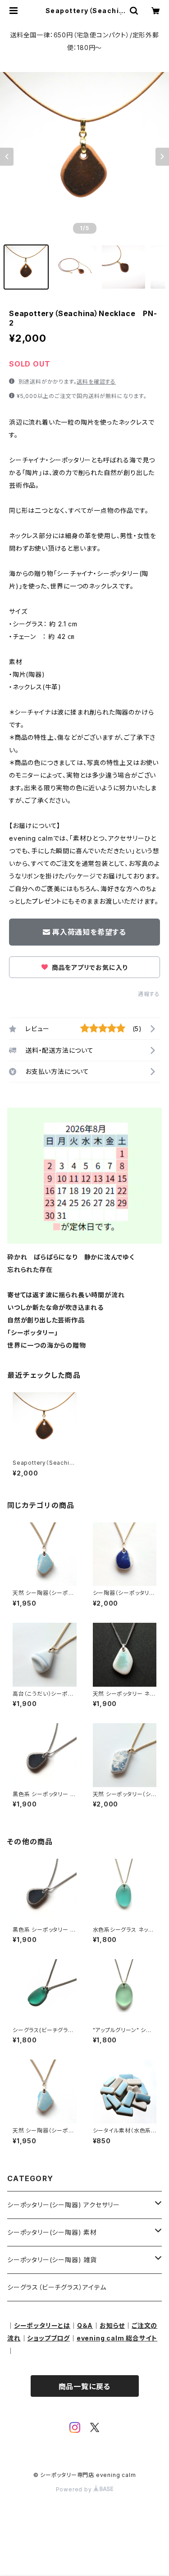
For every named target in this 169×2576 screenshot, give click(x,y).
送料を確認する (96, 382)
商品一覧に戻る (85, 2386)
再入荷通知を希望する (89, 932)
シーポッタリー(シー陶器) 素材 (52, 2232)
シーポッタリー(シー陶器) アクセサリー (64, 2205)
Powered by (75, 2489)
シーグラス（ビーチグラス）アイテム (57, 2287)
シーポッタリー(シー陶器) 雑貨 (52, 2260)
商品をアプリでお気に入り (89, 967)
